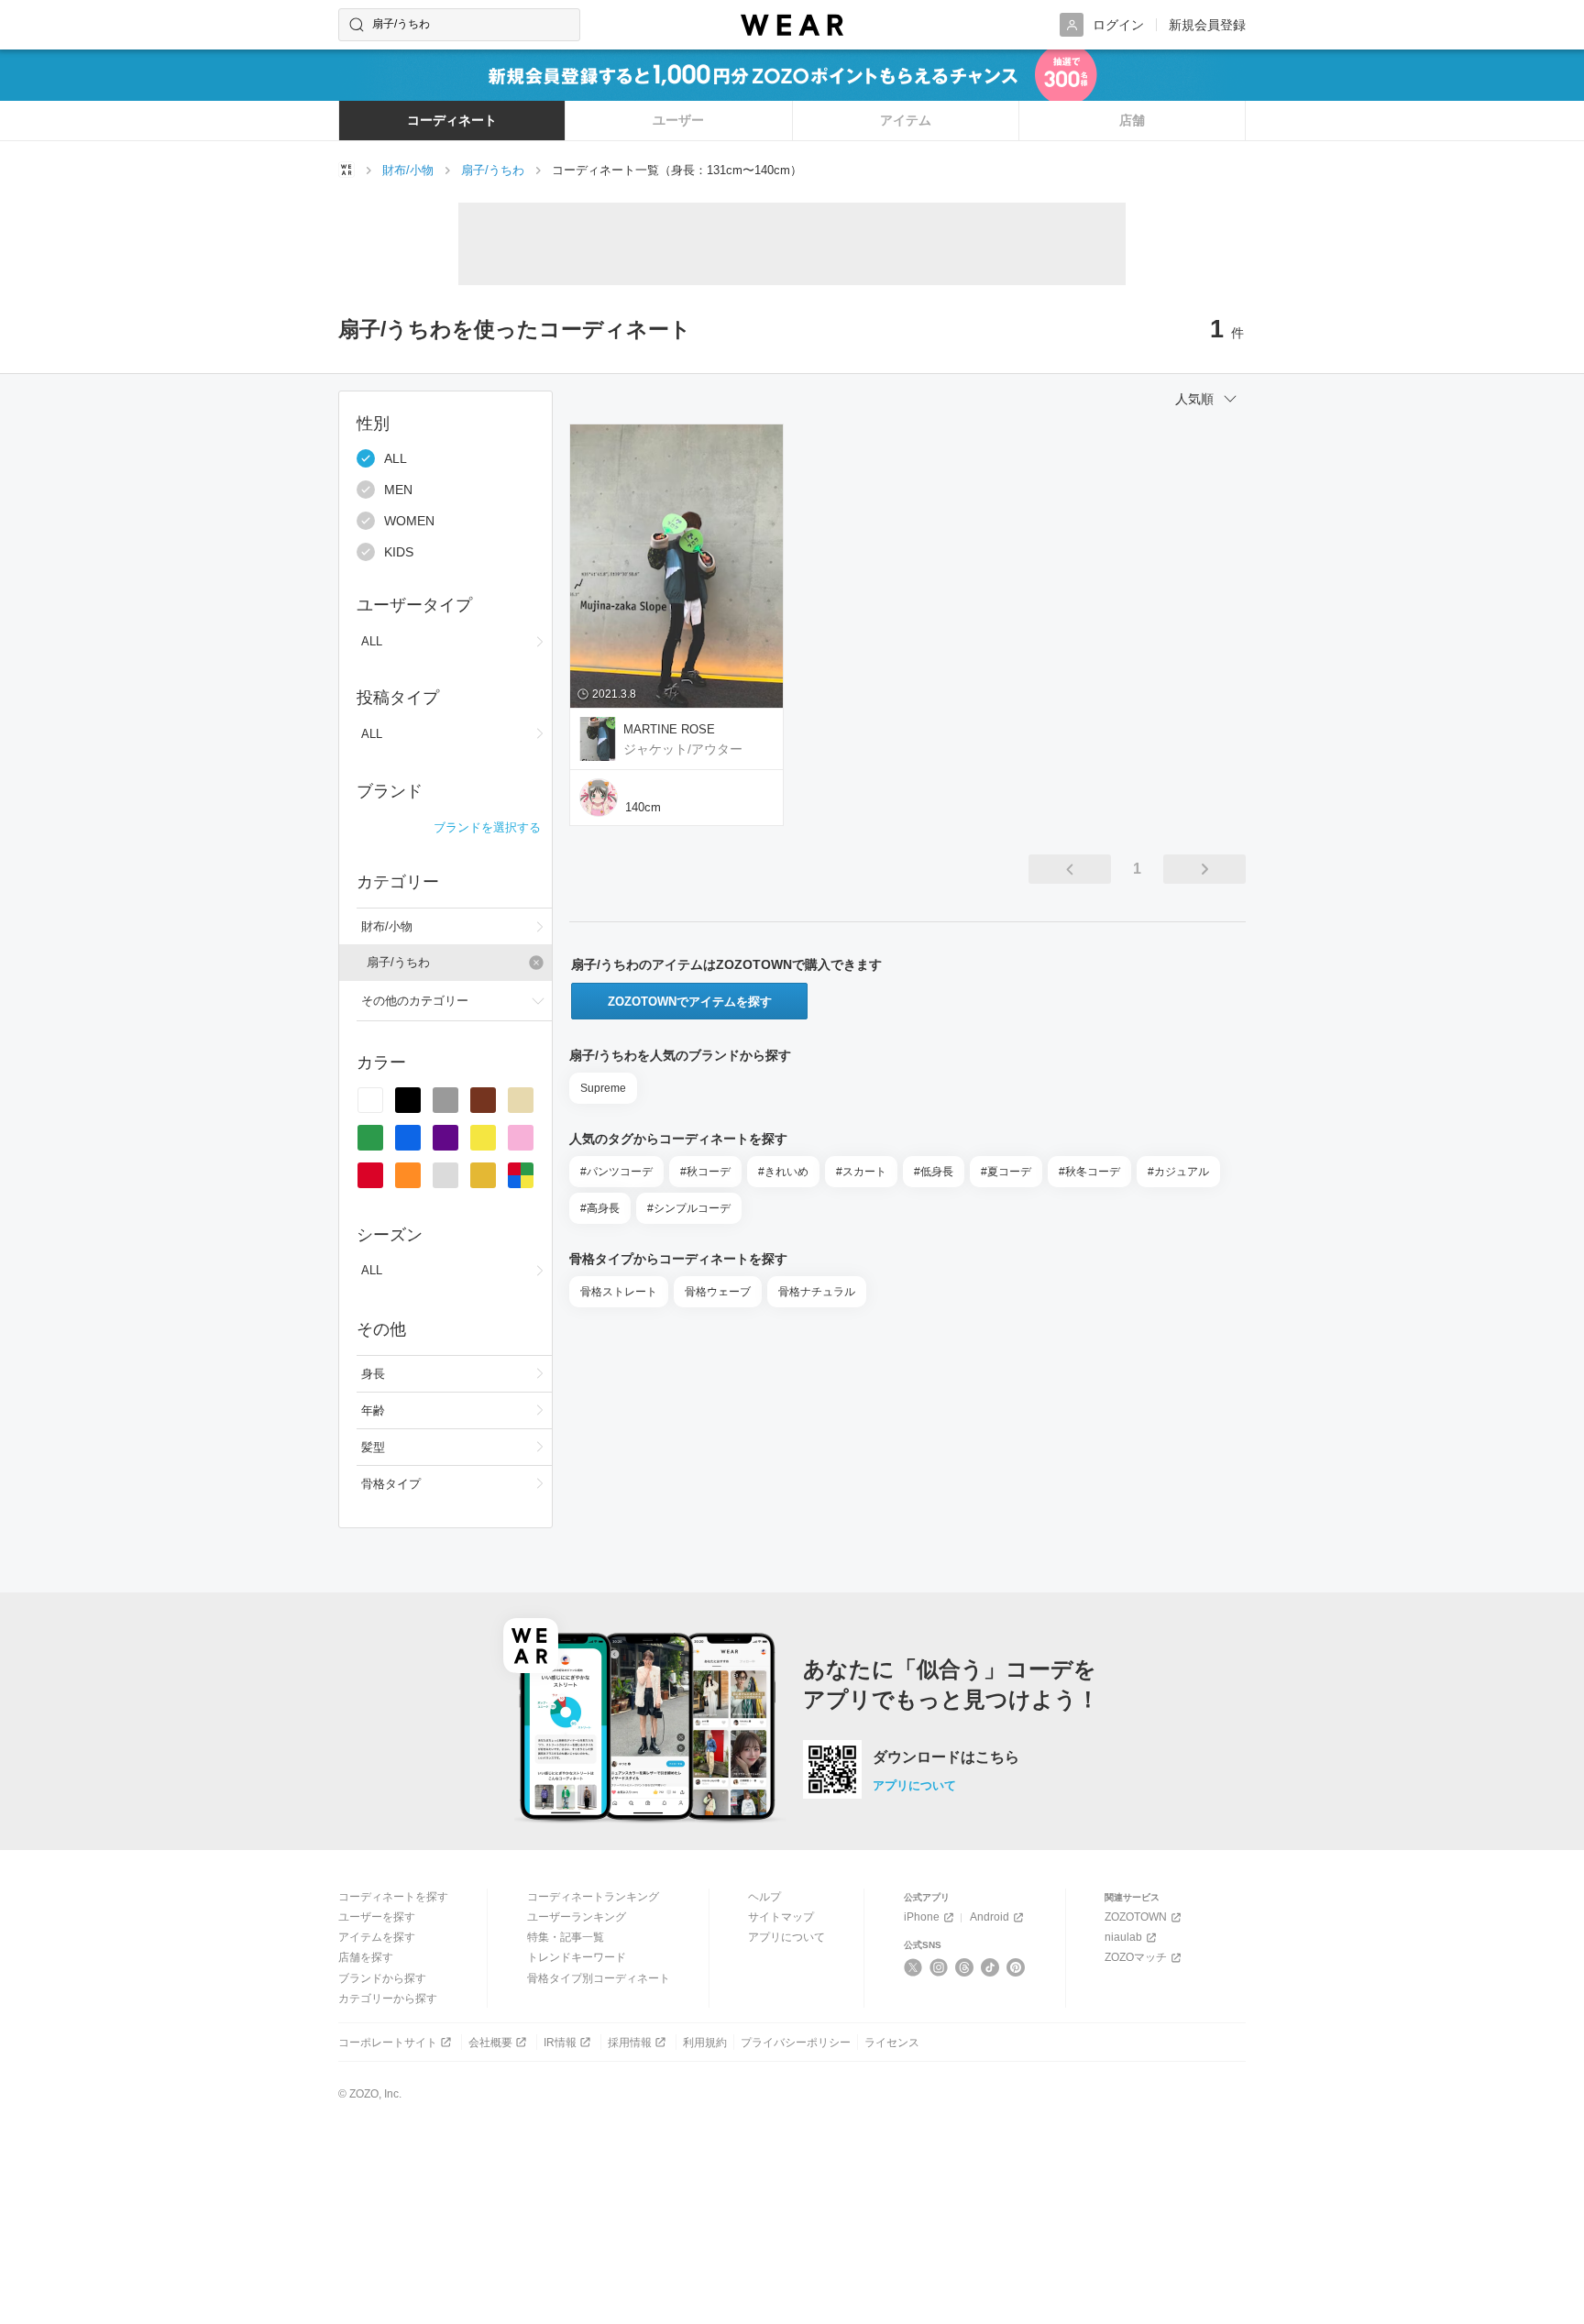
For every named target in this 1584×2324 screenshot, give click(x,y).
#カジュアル (1178, 1172)
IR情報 (560, 2043)
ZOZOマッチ (1136, 1957)
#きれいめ (783, 1172)
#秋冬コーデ (1089, 1172)
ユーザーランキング (577, 1917)
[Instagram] (939, 1967)
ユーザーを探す (377, 1917)
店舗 (1132, 120)
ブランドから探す (382, 1978)
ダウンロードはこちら (946, 1757)
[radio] (370, 1100)
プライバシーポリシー (796, 2043)
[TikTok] (990, 1967)
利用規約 (705, 2043)
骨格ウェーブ (718, 1292)
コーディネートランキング (593, 1897)
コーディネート (452, 120)
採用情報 (630, 2043)
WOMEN (409, 521)
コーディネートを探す (393, 1897)
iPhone (922, 1917)
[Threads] (965, 1967)
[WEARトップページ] (346, 170)
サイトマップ (781, 1917)
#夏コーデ (1006, 1172)
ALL (396, 458)
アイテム (906, 120)
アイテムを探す (377, 1937)
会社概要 (490, 2043)
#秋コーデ (705, 1172)
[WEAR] (792, 25)
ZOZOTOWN (1136, 1917)
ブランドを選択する (487, 827)
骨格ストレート (619, 1292)
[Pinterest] (1016, 1967)
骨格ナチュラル (817, 1292)
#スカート (861, 1172)
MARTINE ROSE (669, 729)
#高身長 (600, 1208)
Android (990, 1917)
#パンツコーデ (616, 1172)
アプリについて (914, 1785)
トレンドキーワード (577, 1957)
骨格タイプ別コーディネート (599, 1978)
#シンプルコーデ (689, 1208)
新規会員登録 (1207, 25)
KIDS (399, 552)
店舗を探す (366, 1957)
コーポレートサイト (388, 2043)
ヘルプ (764, 1897)
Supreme (603, 1088)
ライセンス (892, 2043)
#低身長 (934, 1172)
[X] (913, 1967)
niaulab (1123, 1937)
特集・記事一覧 (566, 1937)
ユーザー (678, 120)
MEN (398, 490)
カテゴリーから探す (388, 1999)
